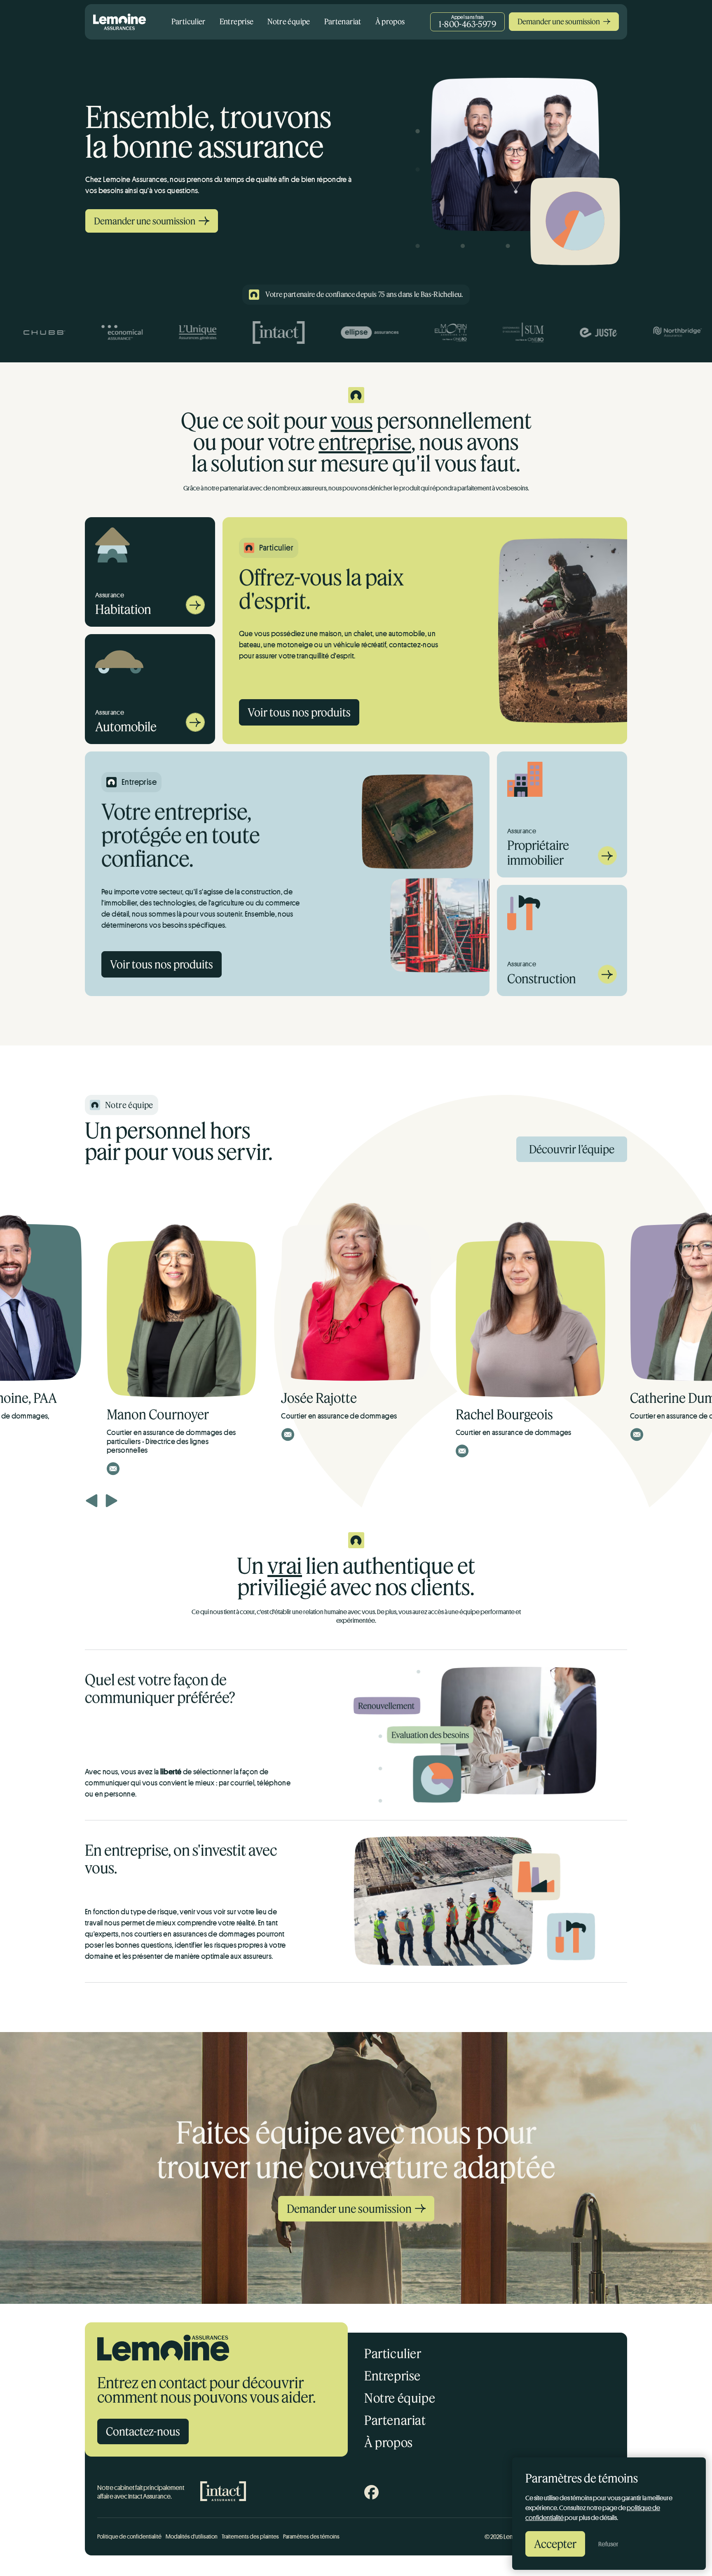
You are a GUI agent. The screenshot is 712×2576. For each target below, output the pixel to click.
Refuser (608, 2544)
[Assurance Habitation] (195, 612)
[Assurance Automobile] (195, 729)
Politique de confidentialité (129, 2536)
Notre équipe (289, 21)
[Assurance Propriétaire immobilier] (607, 863)
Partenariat (343, 21)
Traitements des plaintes (250, 2536)
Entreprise (237, 21)
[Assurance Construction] (607, 981)
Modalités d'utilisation (192, 2536)
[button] (92, 1501)
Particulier (189, 21)
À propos (390, 21)
